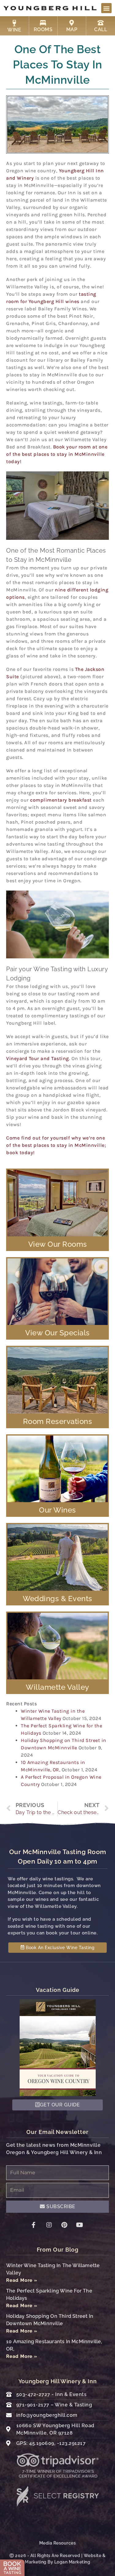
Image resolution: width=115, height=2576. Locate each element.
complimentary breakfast (61, 800)
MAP (72, 29)
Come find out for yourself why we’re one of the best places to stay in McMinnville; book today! (56, 1145)
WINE (14, 30)
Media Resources (58, 2543)
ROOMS (43, 29)
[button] (106, 8)
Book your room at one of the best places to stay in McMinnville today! (57, 454)
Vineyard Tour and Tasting (38, 1058)
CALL (101, 29)
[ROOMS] (43, 23)
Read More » (22, 2280)
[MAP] (72, 23)
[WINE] (14, 23)
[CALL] (101, 23)
